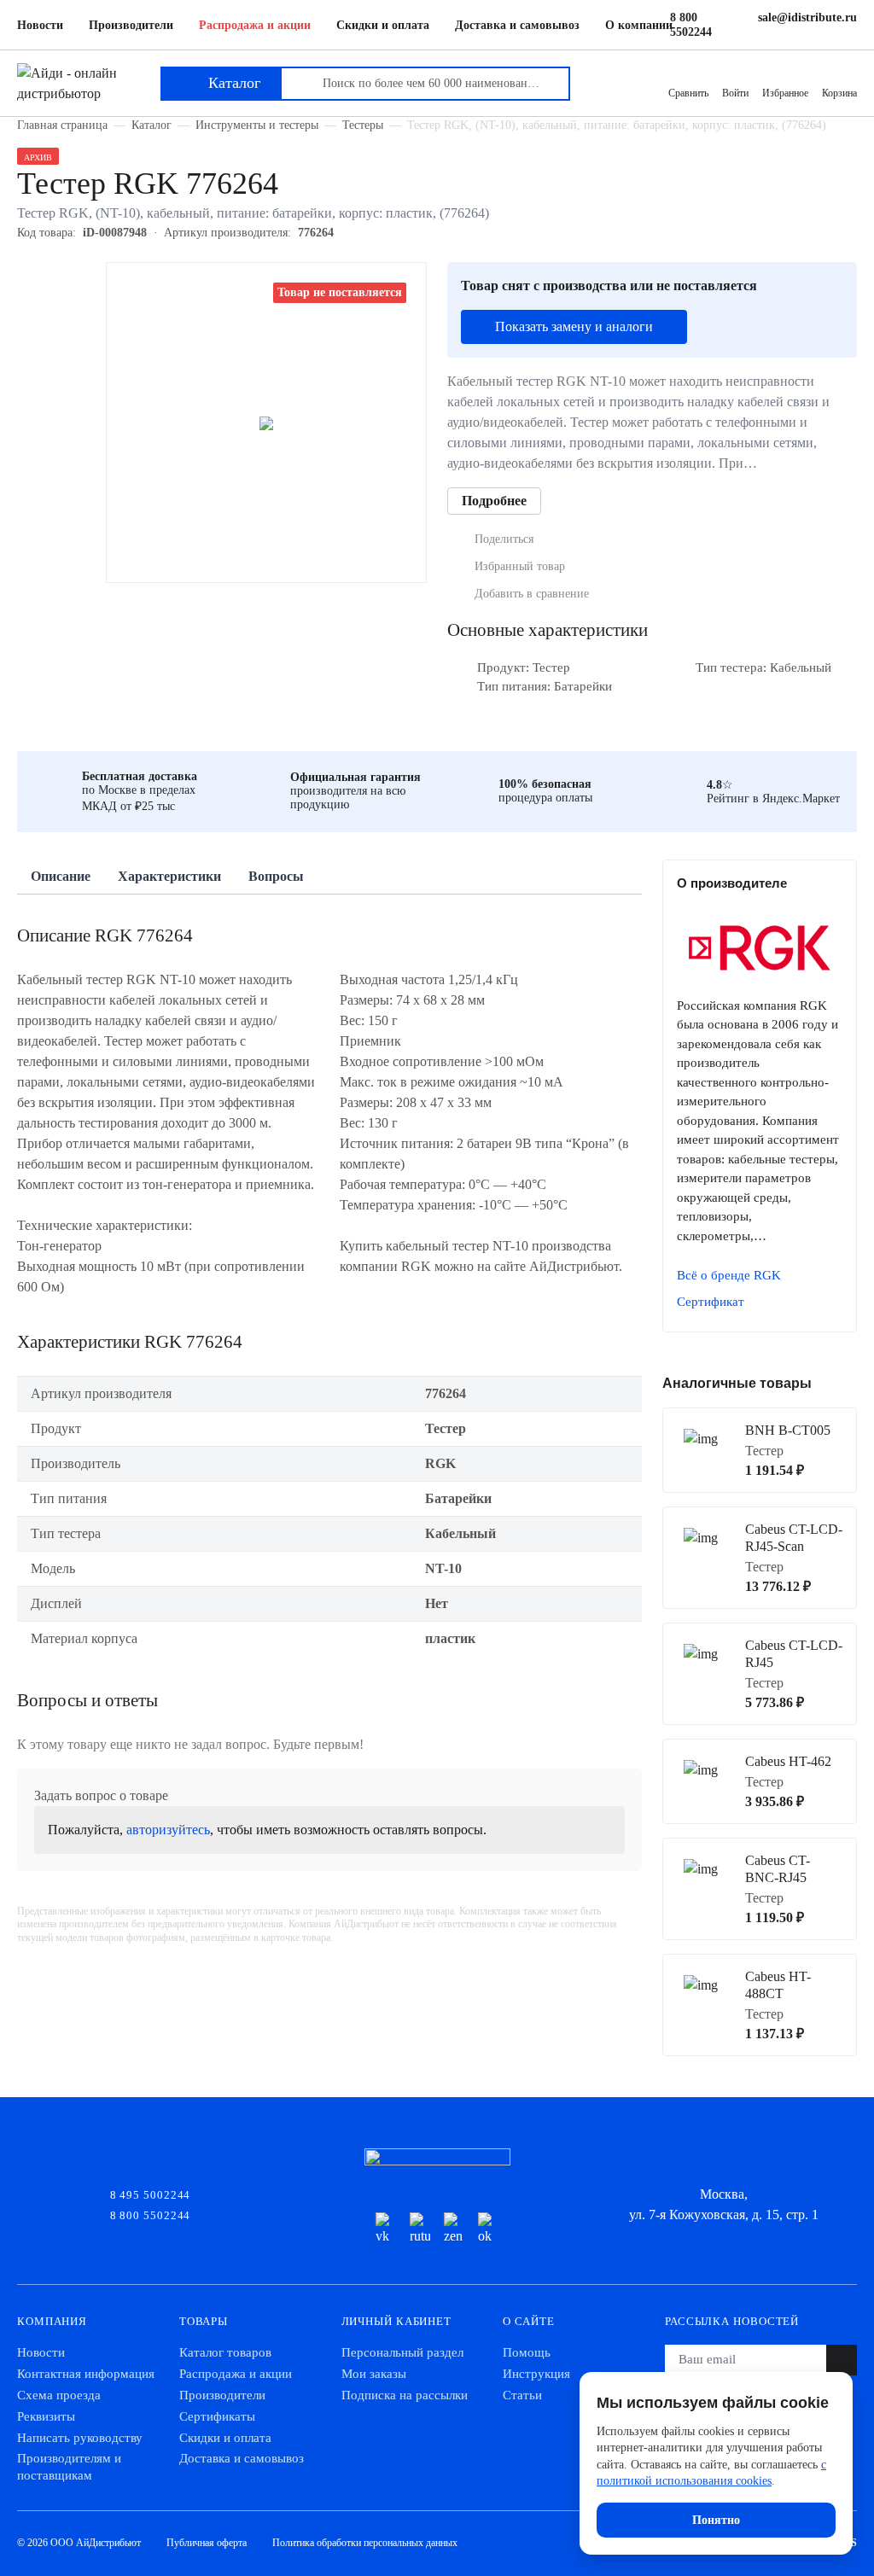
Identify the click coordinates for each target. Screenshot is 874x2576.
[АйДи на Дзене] (454, 2229)
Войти (735, 93)
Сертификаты (217, 2416)
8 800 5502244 (691, 25)
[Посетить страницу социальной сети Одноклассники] (488, 2229)
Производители (131, 25)
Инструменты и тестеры (257, 125)
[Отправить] (842, 2360)
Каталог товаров (225, 2352)
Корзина (839, 93)
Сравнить (688, 93)
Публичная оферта (207, 2543)
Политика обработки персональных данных (365, 2543)
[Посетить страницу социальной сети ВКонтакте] (386, 2229)
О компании (639, 25)
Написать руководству (80, 2438)
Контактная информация (86, 2374)
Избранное (785, 93)
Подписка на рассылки (405, 2395)
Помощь (527, 2352)
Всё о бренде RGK (729, 1275)
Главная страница (62, 125)
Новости (40, 25)
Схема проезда (59, 2395)
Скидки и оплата (383, 25)
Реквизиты (46, 2416)
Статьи (522, 2395)
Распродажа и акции (255, 25)
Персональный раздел (402, 2352)
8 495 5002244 (151, 2194)
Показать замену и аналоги (574, 326)
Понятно (716, 2520)
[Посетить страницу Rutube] (420, 2229)
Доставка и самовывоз (517, 25)
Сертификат (711, 1302)
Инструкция (536, 2374)
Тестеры (363, 125)
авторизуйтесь (168, 1830)
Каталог (151, 125)
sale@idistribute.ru (807, 17)
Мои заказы (374, 2374)
